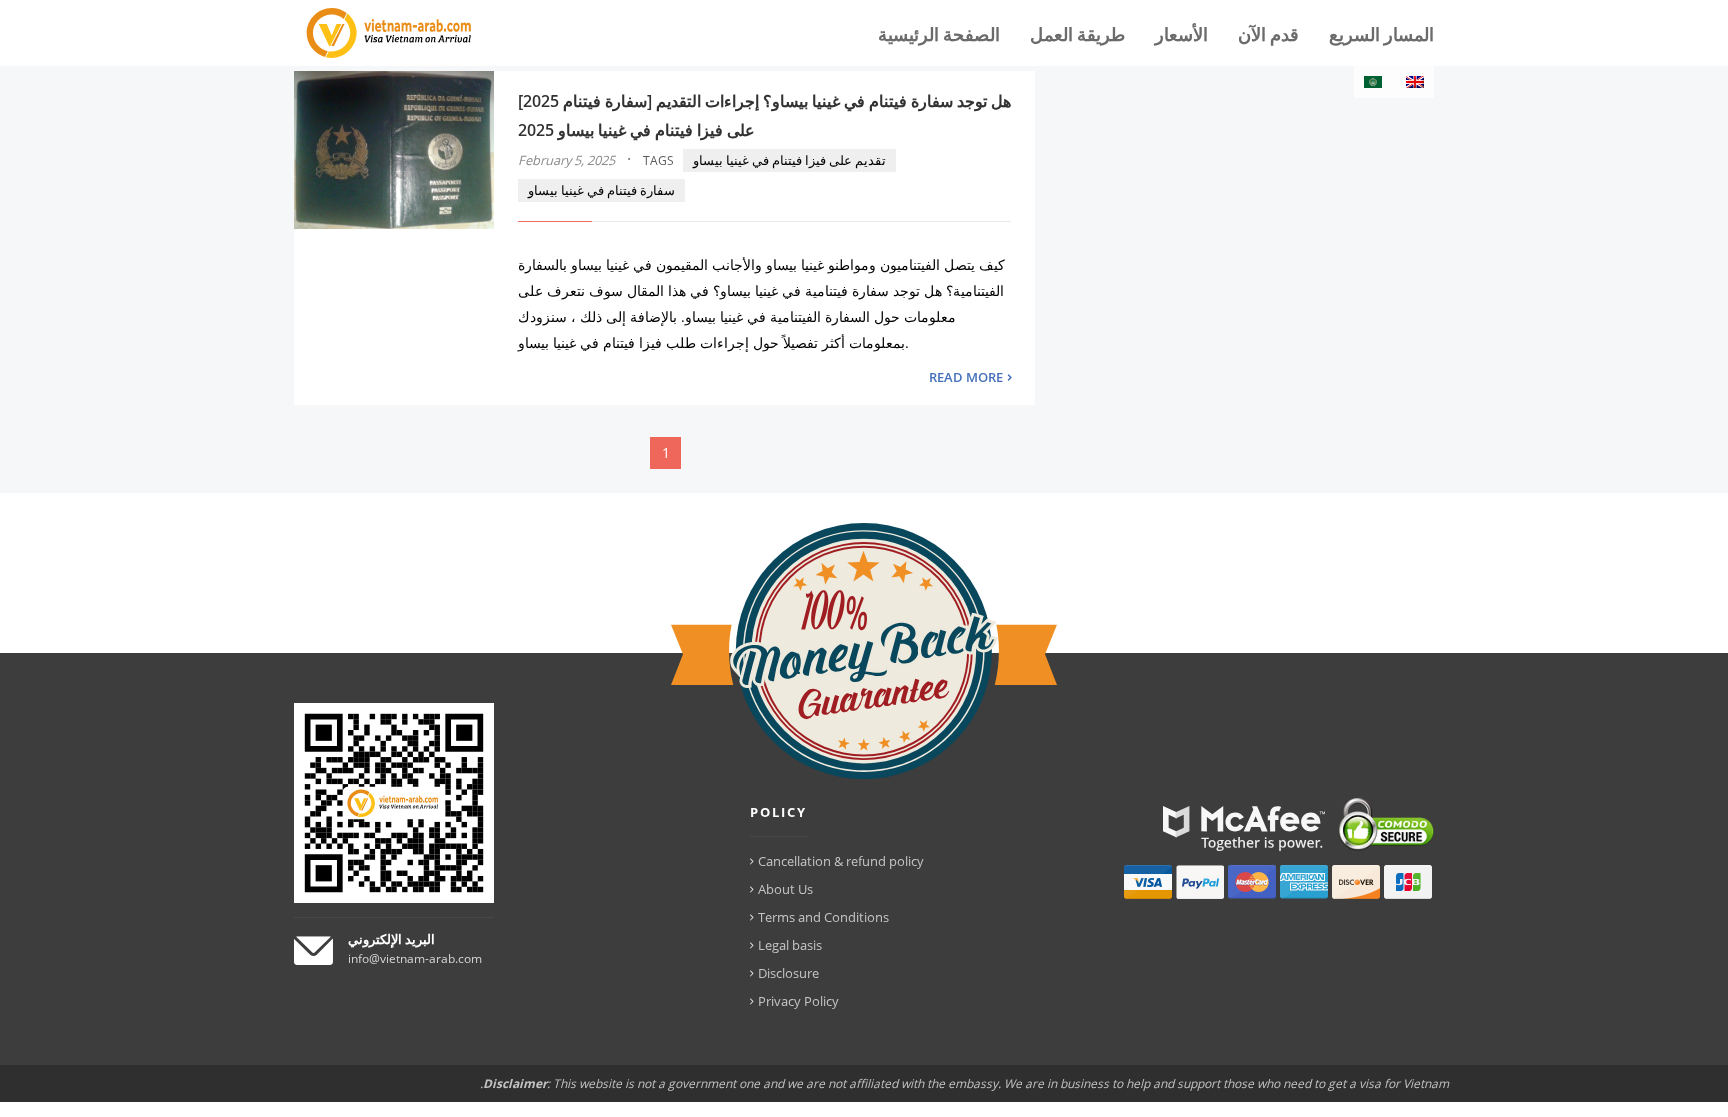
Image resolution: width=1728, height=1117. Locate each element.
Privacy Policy (798, 1001)
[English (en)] (1415, 82)
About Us (785, 889)
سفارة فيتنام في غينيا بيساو (601, 190)
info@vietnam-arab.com (415, 958)
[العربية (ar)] (1373, 82)
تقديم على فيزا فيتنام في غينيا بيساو (789, 160)
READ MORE (966, 377)
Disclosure (788, 973)
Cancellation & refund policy (841, 861)
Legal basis (790, 945)
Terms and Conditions (823, 917)
